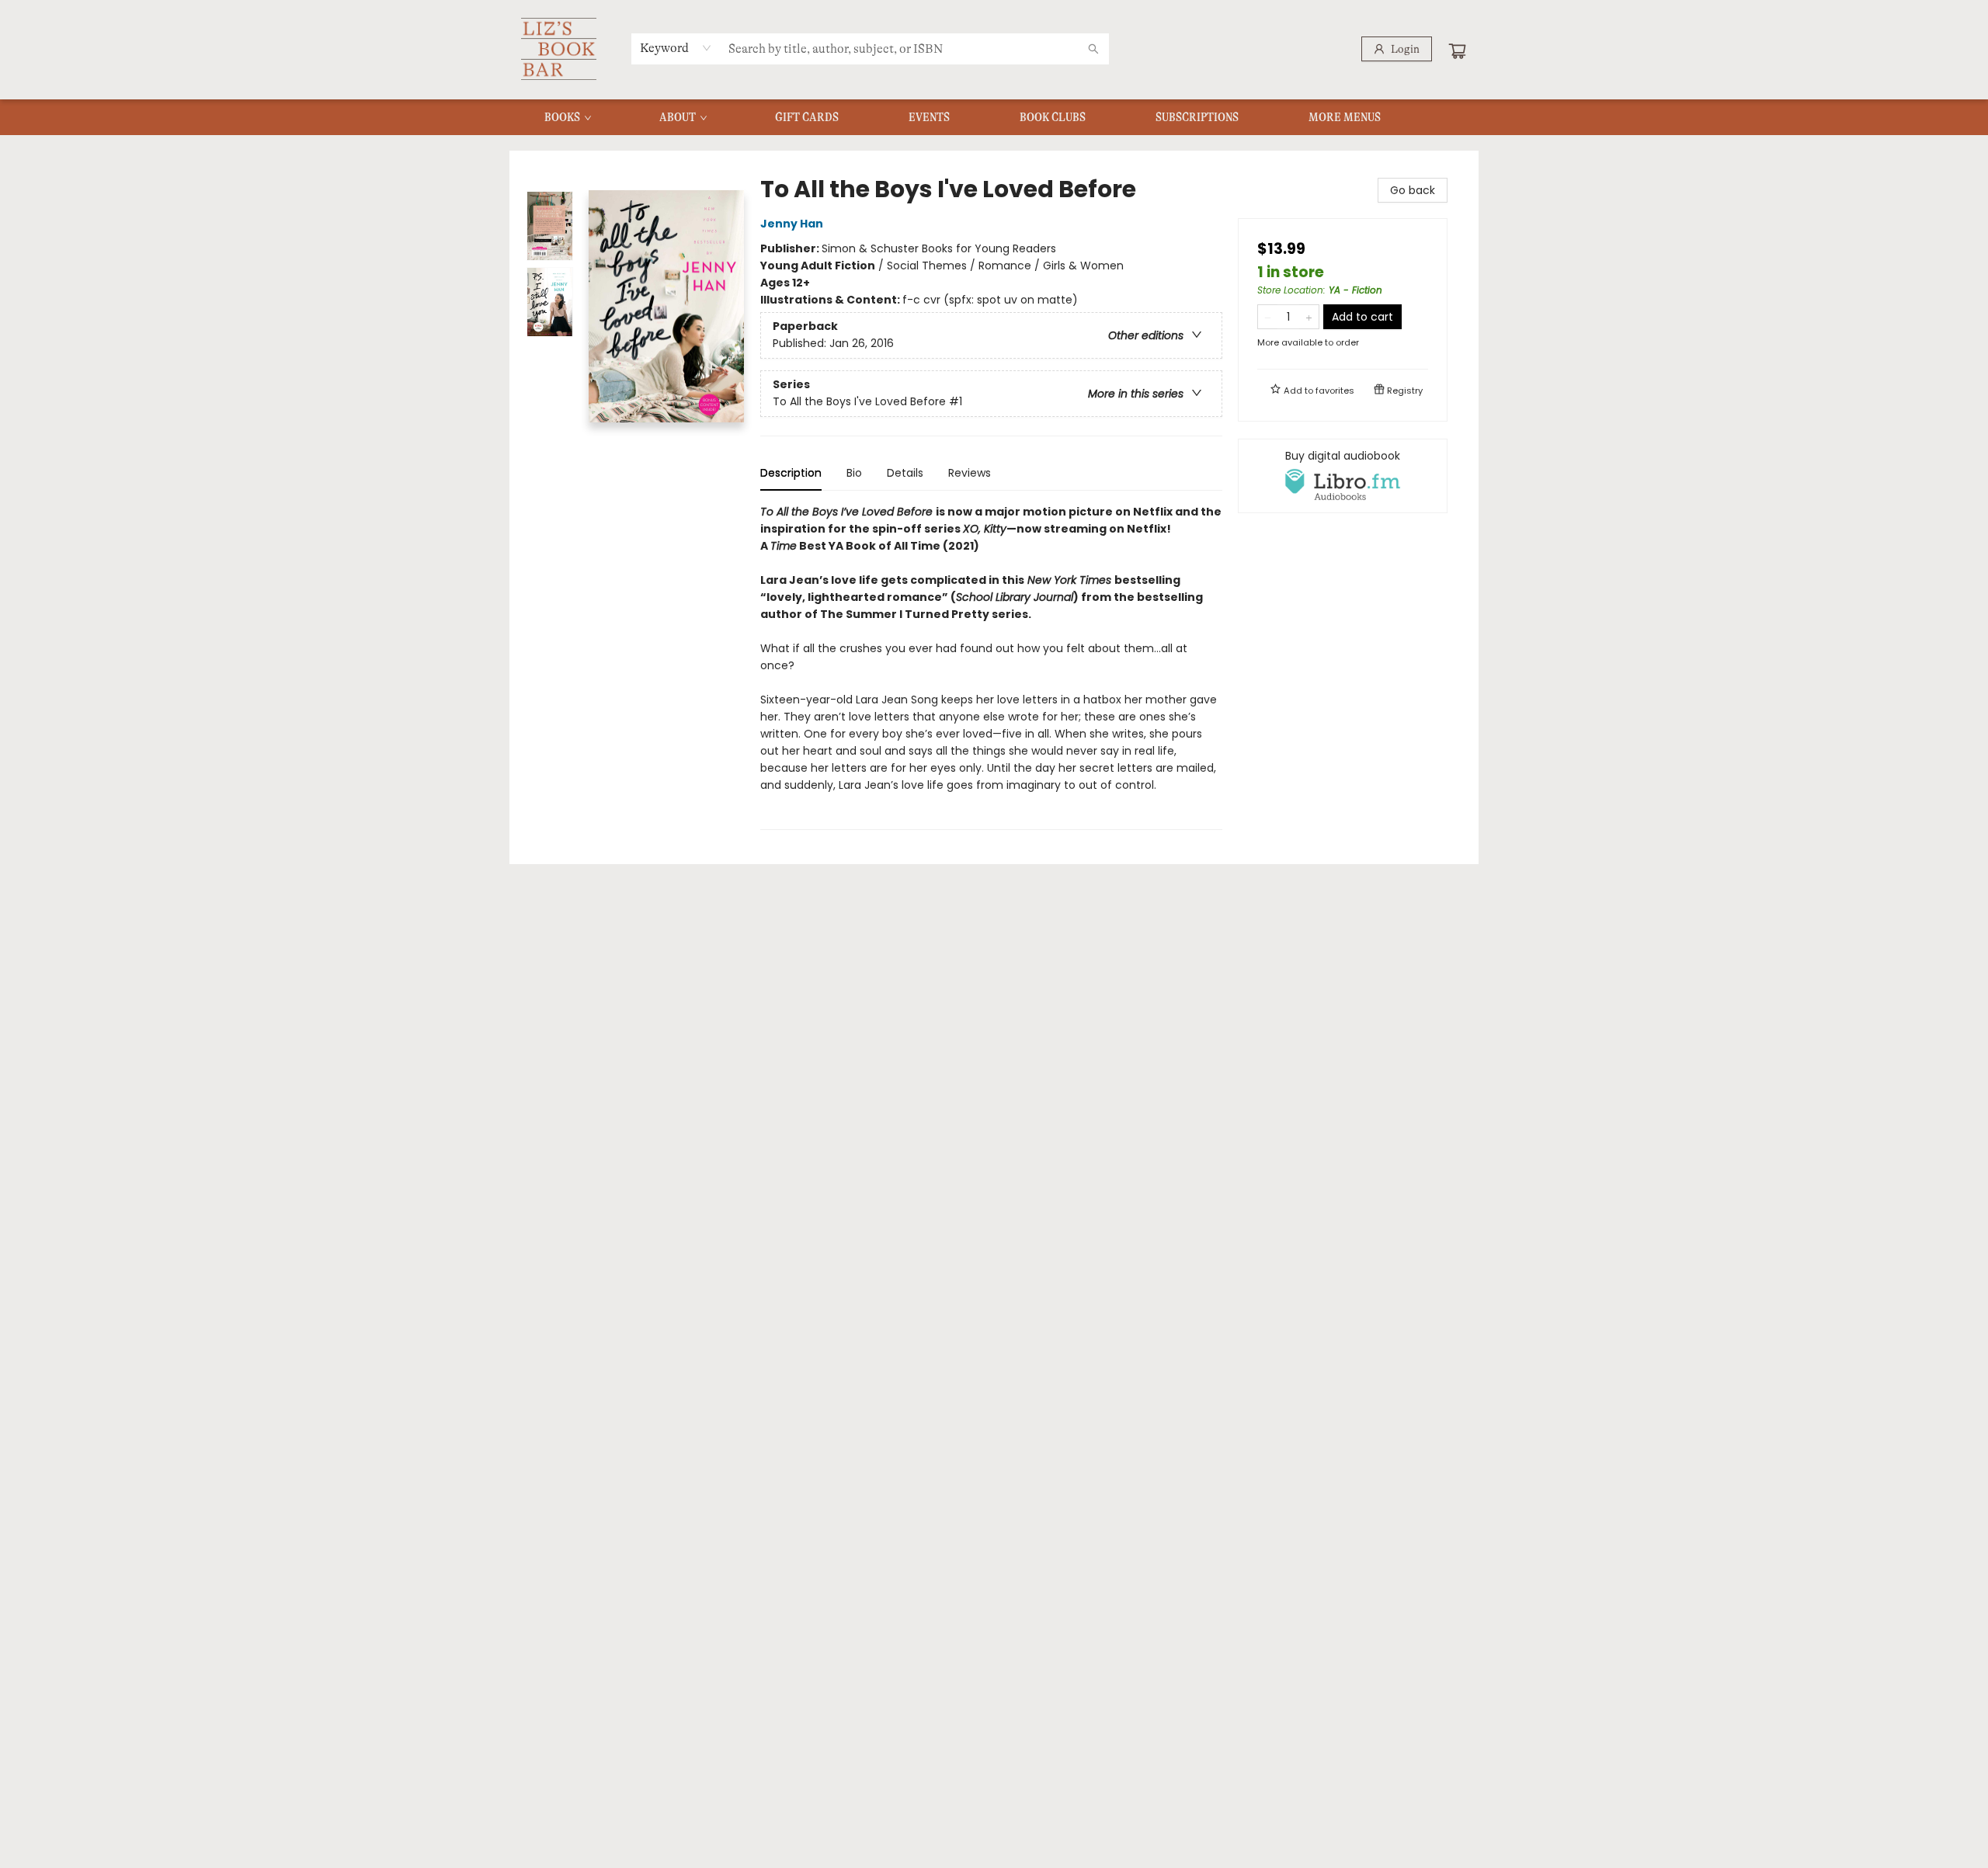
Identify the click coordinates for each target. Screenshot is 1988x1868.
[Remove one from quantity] (1268, 317)
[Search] (1093, 49)
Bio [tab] (854, 473)
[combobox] (676, 48)
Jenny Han (792, 224)
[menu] (994, 117)
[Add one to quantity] (1309, 317)
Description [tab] (791, 473)
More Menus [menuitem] (1345, 117)
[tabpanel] (991, 667)
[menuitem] (567, 117)
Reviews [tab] (970, 473)
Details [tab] (905, 473)
